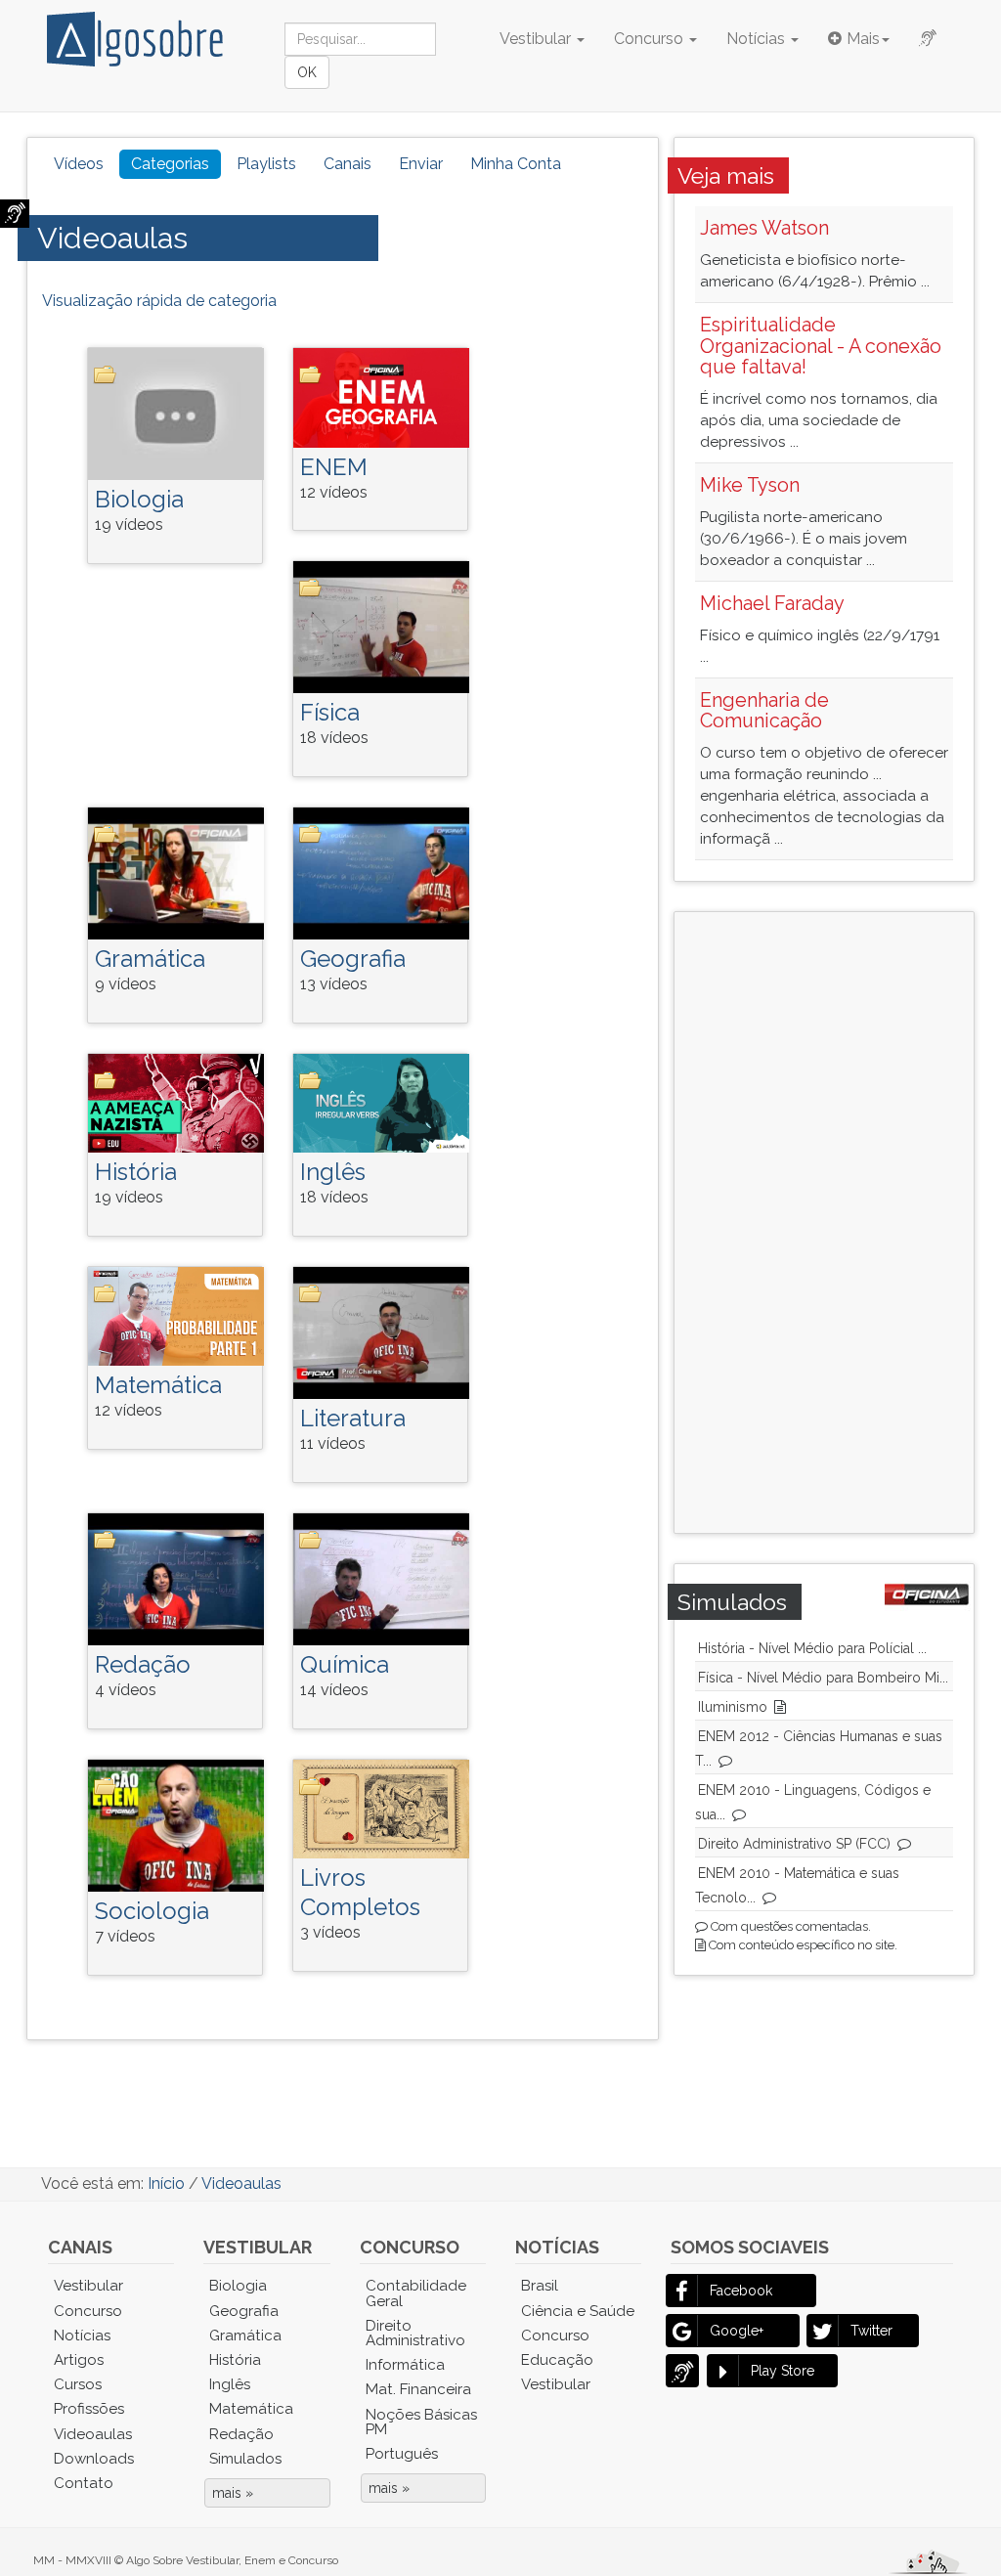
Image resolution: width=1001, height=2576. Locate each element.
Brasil (540, 2286)
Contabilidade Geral (416, 2293)
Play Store (783, 2371)
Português (402, 2454)
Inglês (333, 1172)
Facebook (741, 2291)
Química (345, 1664)
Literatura (353, 1418)
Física (330, 712)
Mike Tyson (750, 485)
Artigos (79, 2360)
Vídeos (79, 164)
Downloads (94, 2459)
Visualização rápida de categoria (159, 301)
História (136, 1172)
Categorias (170, 164)
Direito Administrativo (415, 2333)
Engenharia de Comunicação (764, 711)
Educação (557, 2360)
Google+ (737, 2331)
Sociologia (152, 1911)
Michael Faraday (772, 603)
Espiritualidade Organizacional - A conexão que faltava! (821, 346)
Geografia (353, 959)
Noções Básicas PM (421, 2422)
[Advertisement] (850, 1220)
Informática (405, 2365)
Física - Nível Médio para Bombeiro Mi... (823, 1678)
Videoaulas (112, 238)
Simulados (245, 2459)
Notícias (758, 39)
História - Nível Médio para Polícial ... (812, 1648)
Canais (348, 164)
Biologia (139, 499)
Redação (143, 1664)
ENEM (334, 467)
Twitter (871, 2331)
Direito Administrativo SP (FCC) (794, 1844)
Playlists (266, 164)
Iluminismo (733, 1707)
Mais (863, 39)
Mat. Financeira (418, 2389)
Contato (84, 2483)
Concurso (651, 39)
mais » (233, 2493)
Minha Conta (516, 164)
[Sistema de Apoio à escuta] (15, 214)
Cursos (78, 2384)
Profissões (89, 2409)
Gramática (150, 959)
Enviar (421, 164)
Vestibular (537, 39)
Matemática (158, 1385)
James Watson (764, 228)
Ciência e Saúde (578, 2311)
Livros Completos (360, 1892)
